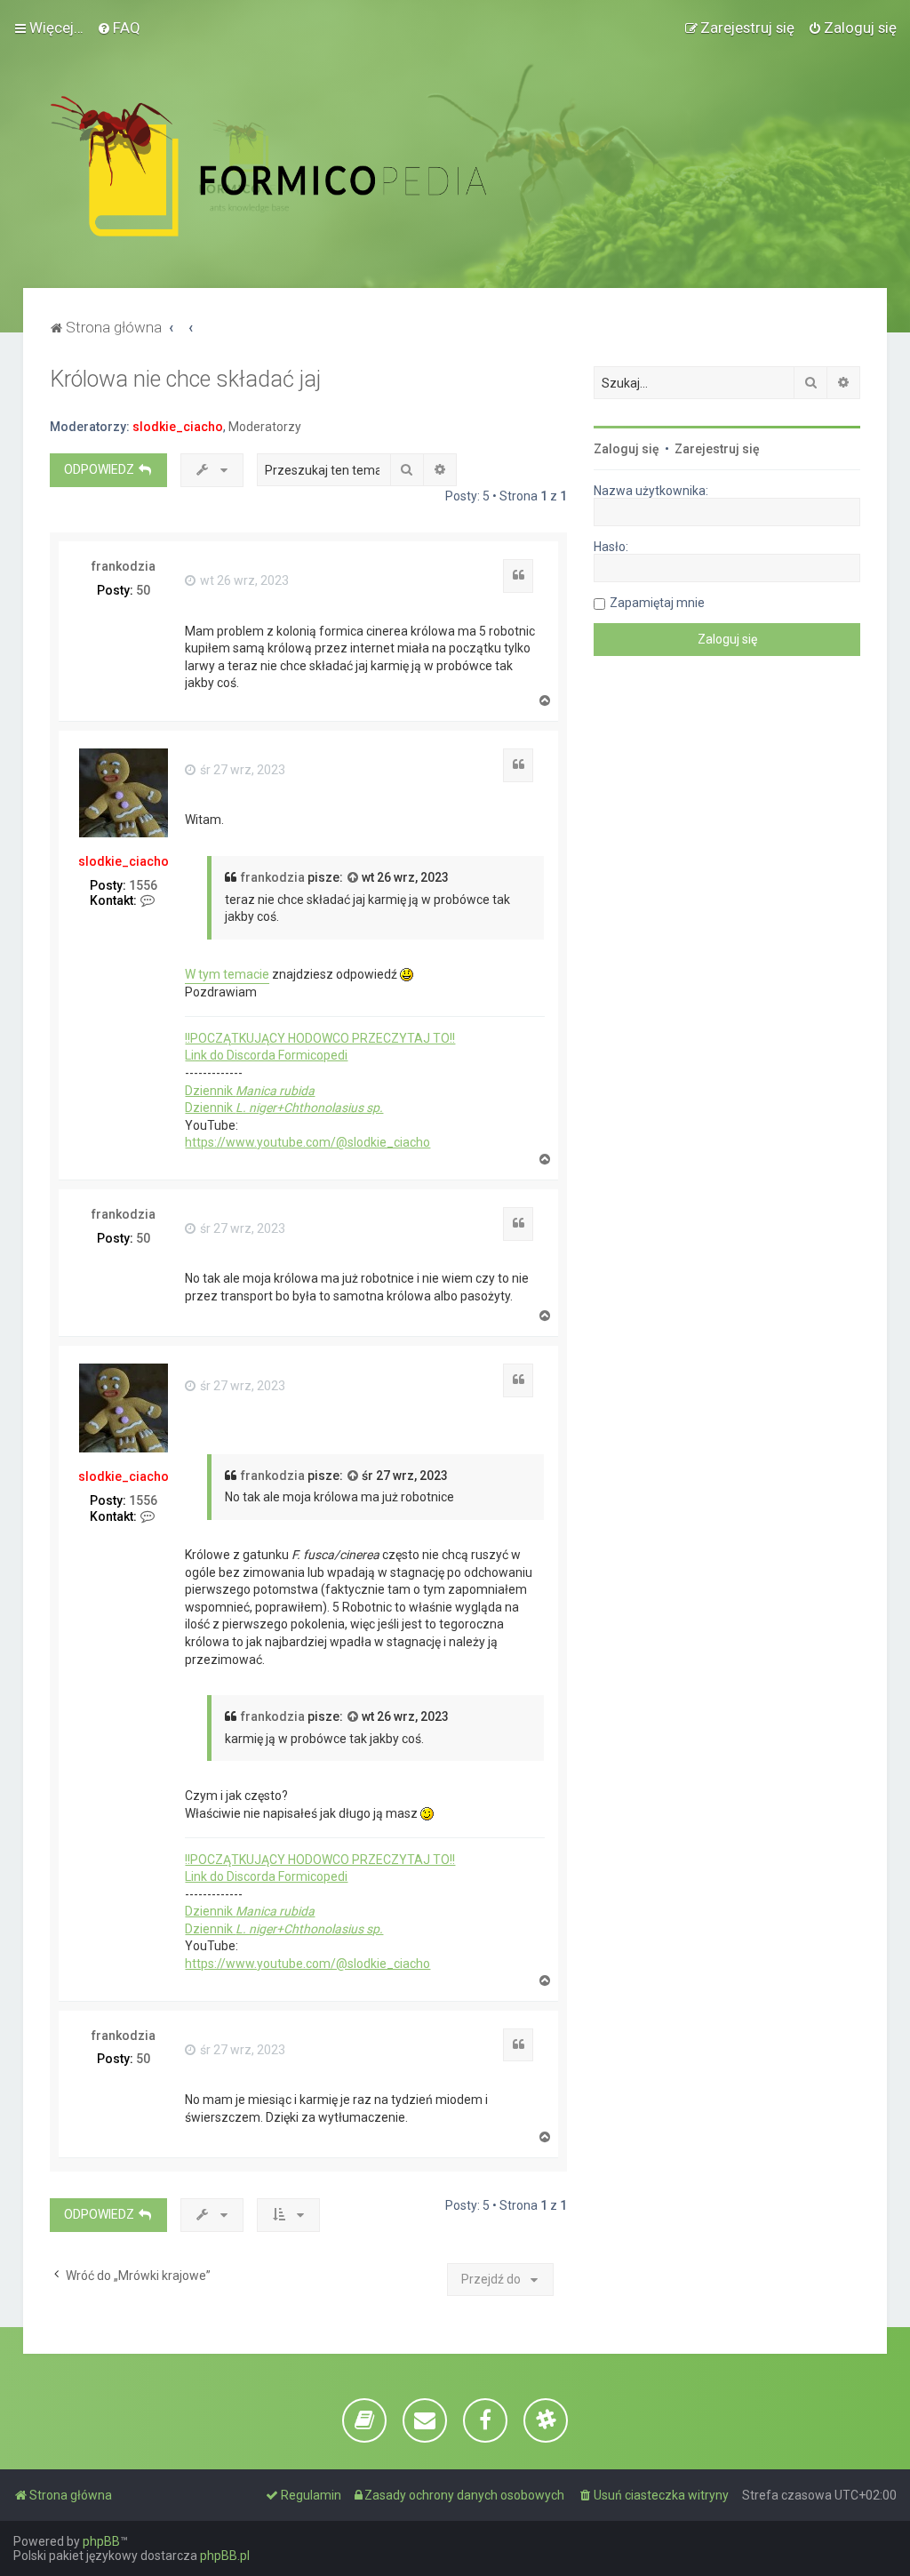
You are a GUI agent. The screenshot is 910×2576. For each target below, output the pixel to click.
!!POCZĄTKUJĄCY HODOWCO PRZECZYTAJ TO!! (320, 1038)
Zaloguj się (627, 449)
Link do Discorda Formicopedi (266, 1055)
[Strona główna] (308, 166)
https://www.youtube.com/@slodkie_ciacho (307, 1142)
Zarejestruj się (717, 449)
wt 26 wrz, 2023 (243, 580)
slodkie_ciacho (178, 427)
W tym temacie (227, 974)
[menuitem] (119, 28)
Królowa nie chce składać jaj (185, 379)
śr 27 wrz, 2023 (241, 770)
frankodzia (124, 566)
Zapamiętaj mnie (657, 603)
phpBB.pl (225, 2556)
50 (143, 590)
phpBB (101, 2541)
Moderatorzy (265, 427)
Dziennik (250, 1091)
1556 (143, 885)
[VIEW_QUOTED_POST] (354, 878)
